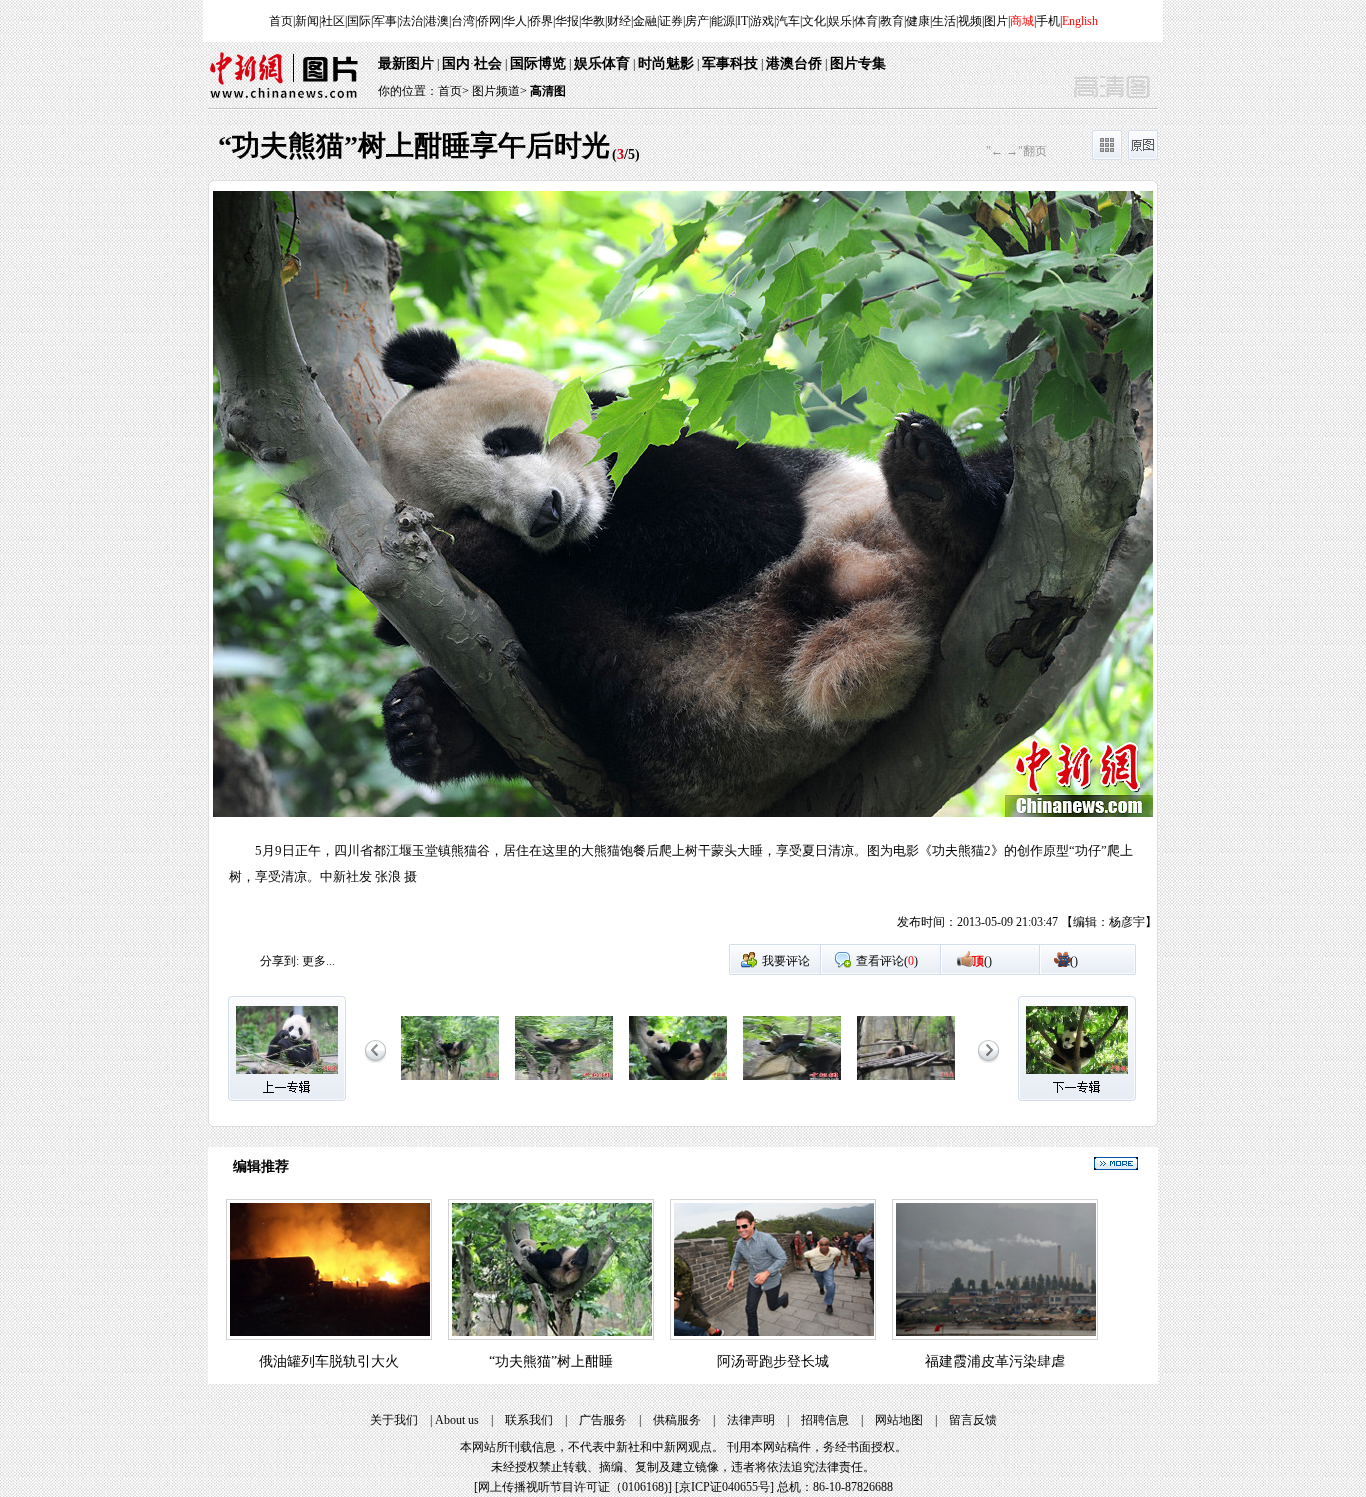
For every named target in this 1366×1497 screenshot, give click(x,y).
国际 (359, 21)
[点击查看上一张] (446, 567)
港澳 (437, 21)
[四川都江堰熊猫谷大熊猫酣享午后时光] (906, 1081)
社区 (333, 21)
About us (457, 1420)
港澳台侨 (794, 63)
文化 (814, 21)
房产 (697, 21)
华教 (593, 21)
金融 (645, 21)
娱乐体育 (602, 63)
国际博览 (538, 63)
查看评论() (887, 961)
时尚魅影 (666, 63)
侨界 (541, 21)
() (982, 961)
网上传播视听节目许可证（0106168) (573, 1487)
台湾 (463, 21)
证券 (671, 21)
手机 (1048, 21)
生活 (944, 21)
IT (742, 21)
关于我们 (394, 1420)
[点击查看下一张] (920, 567)
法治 (411, 21)
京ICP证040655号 (724, 1487)
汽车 (788, 21)
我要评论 (786, 961)
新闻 (307, 21)
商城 (1022, 21)
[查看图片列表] (1107, 156)
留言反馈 (973, 1420)
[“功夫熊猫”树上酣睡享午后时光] (450, 1081)
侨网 (489, 21)
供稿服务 (677, 1420)
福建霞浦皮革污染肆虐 (995, 1361)
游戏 (762, 21)
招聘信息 (825, 1420)
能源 (723, 21)
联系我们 (529, 1420)
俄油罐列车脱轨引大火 (329, 1361)
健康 (918, 21)
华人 (515, 21)
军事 (385, 21)
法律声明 (751, 1420)
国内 (456, 63)
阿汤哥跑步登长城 (773, 1361)
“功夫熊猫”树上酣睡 (551, 1361)
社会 (488, 63)
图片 (996, 21)
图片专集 (858, 63)
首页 (281, 21)
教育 (892, 21)
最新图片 (406, 63)
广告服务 (603, 1420)
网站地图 (899, 1420)
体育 (866, 21)
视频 (970, 21)
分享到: (279, 961)
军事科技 (730, 63)
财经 (619, 21)
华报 (567, 21)
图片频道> (499, 91)
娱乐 (840, 21)
